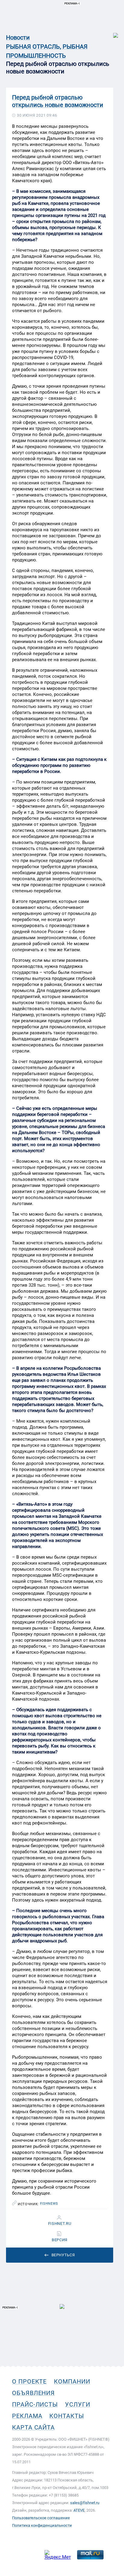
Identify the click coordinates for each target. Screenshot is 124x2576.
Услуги (78, 2404)
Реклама (27, 2416)
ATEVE (79, 2510)
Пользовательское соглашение (41, 2518)
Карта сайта (33, 2427)
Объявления (33, 2393)
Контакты (67, 2416)
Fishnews (49, 2204)
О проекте (29, 2381)
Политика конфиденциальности (42, 2525)
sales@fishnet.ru (85, 2503)
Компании (72, 2381)
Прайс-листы (35, 2404)
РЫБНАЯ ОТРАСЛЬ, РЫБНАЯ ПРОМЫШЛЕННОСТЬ (47, 51)
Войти (112, 32)
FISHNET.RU (60, 2224)
